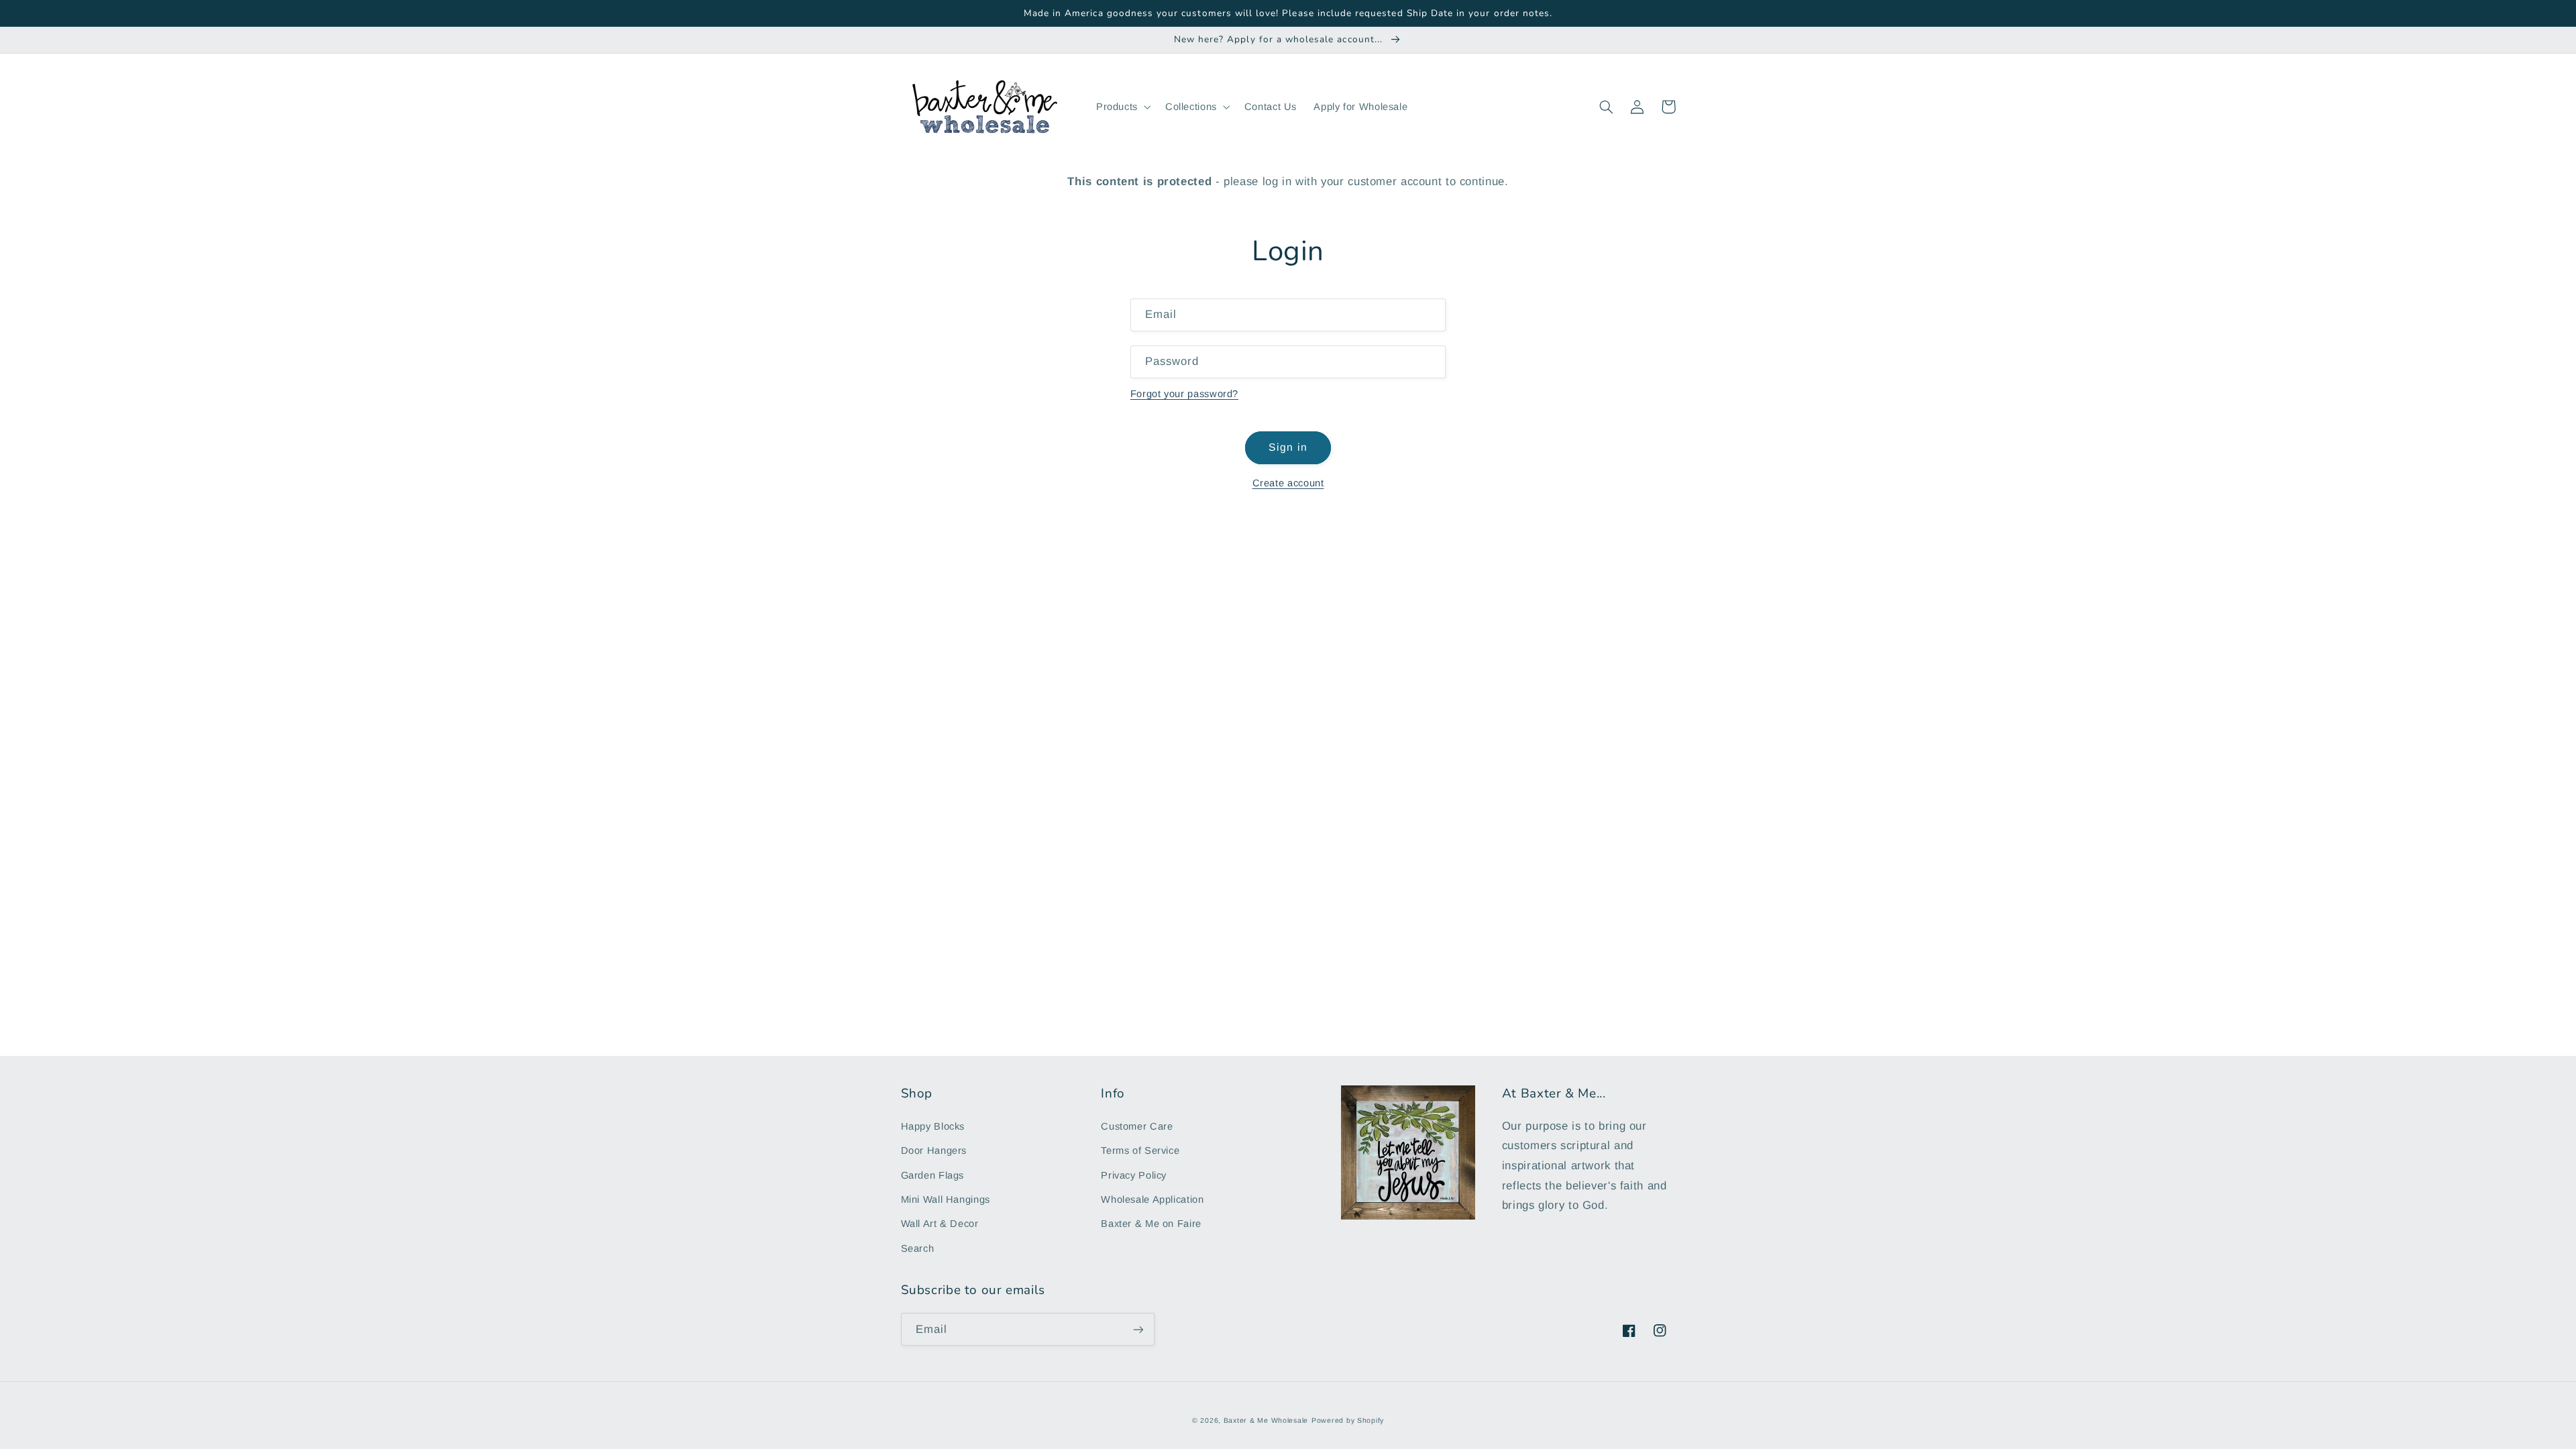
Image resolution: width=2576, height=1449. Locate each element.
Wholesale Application (1152, 1199)
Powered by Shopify (1348, 1420)
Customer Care (1137, 1126)
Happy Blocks (933, 1126)
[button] (1122, 107)
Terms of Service (1140, 1150)
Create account (1288, 483)
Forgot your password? (1184, 394)
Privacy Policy (1134, 1175)
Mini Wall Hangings (946, 1199)
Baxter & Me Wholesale (1266, 1420)
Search (918, 1248)
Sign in (1288, 447)
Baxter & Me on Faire (1151, 1224)
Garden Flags (933, 1175)
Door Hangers (934, 1150)
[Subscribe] (1138, 1329)
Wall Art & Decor (940, 1224)
